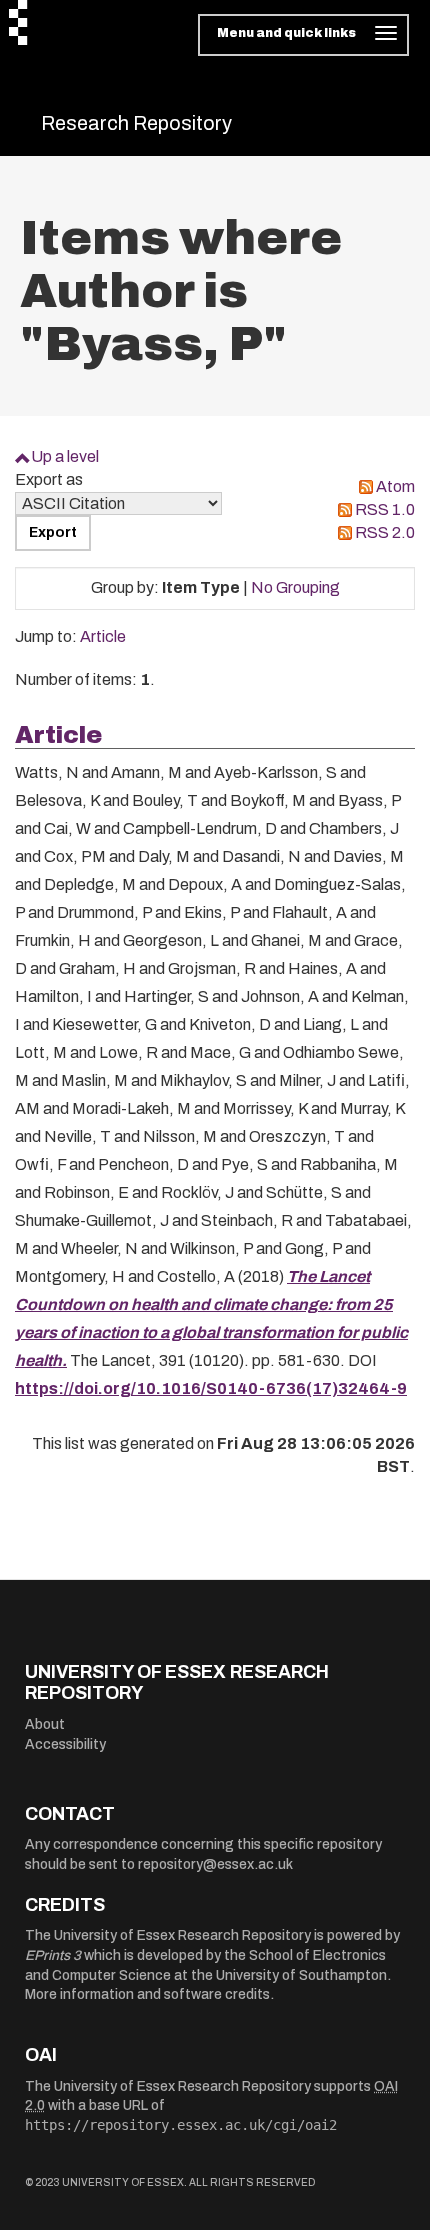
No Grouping (295, 587)
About (45, 1724)
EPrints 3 (53, 1955)
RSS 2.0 (385, 532)
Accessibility (65, 1744)
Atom (395, 486)
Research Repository (136, 123)
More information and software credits (147, 1994)
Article (103, 636)
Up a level (65, 456)
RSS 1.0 (385, 509)
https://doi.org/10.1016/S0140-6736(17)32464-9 (211, 1388)
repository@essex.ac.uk (215, 1864)
